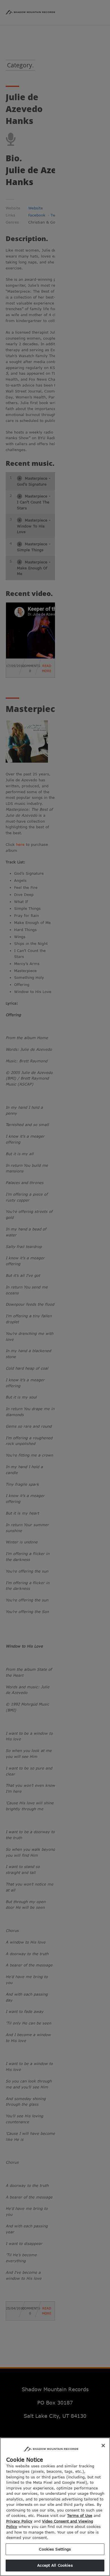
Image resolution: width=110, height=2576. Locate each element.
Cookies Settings (55, 2549)
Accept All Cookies (55, 2565)
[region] (55, 2507)
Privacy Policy (19, 2521)
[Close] (103, 2446)
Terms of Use (80, 2515)
